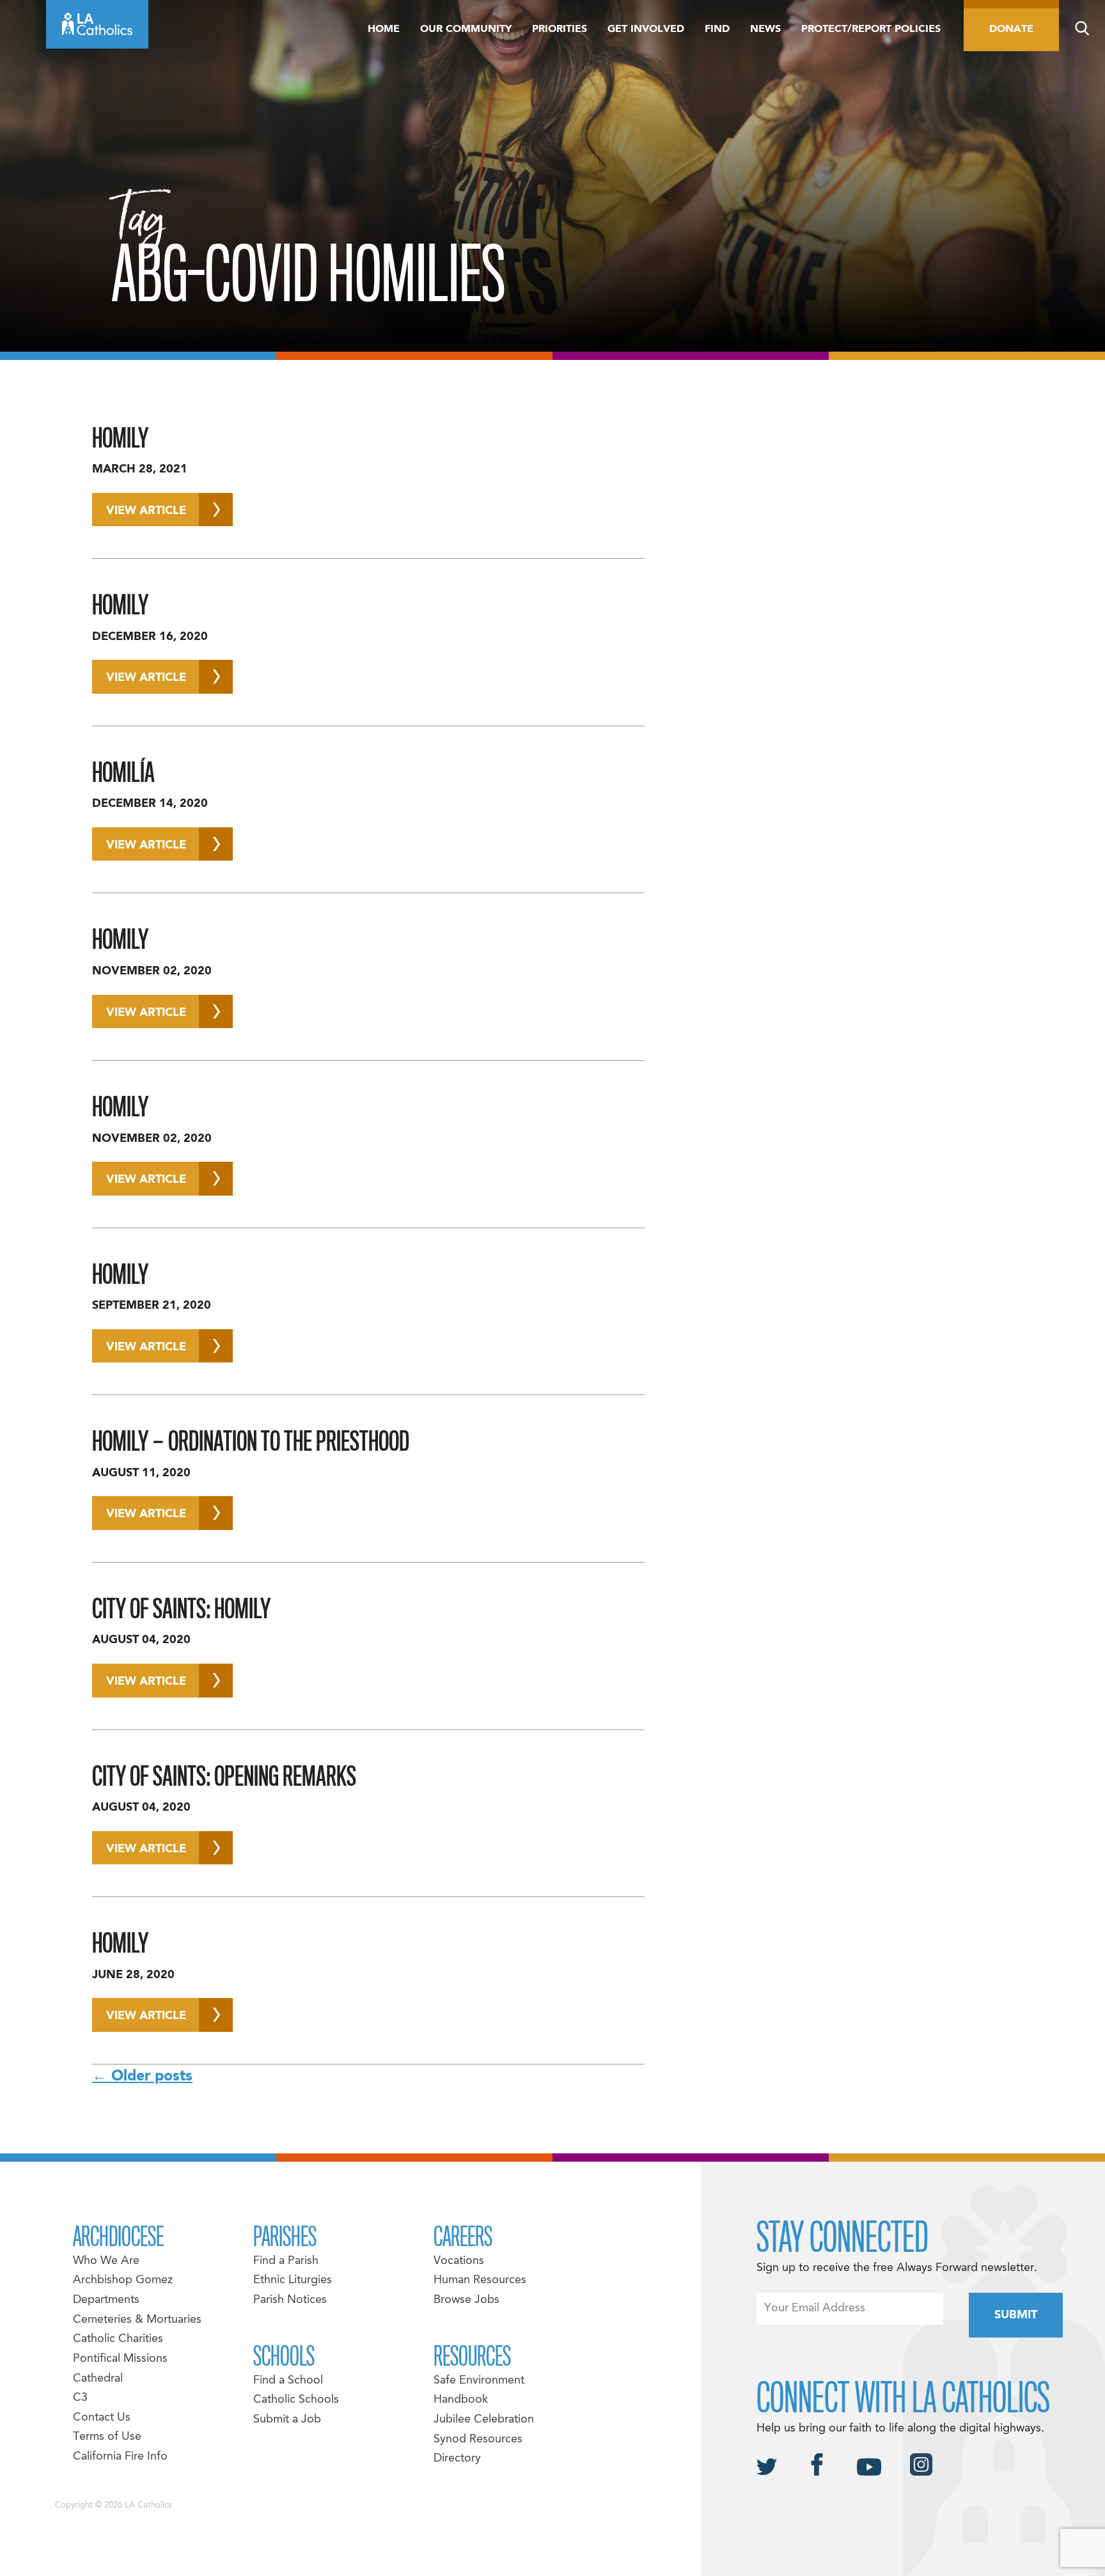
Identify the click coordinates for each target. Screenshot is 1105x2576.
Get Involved (646, 29)
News (765, 29)
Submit (1016, 2315)
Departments (106, 2300)
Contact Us (102, 2418)
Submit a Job (287, 2420)
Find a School (288, 2381)
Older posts (142, 2077)
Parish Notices (290, 2300)
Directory (457, 2459)
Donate (1011, 29)
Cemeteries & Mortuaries (137, 2320)
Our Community (466, 29)
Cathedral (98, 2379)
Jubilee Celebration (484, 2420)
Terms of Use (107, 2437)
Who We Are (106, 2261)
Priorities (560, 29)
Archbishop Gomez (123, 2280)
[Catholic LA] (97, 24)
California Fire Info (120, 2457)
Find (717, 29)
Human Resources (480, 2280)
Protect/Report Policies (871, 29)
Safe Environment (479, 2381)
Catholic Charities (118, 2339)
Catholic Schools (296, 2400)
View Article (146, 511)
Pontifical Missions (120, 2359)
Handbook (461, 2400)
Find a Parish (286, 2261)
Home (384, 29)
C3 (80, 2398)
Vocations (459, 2261)
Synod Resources (478, 2439)
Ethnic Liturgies (293, 2280)
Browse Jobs (466, 2300)
